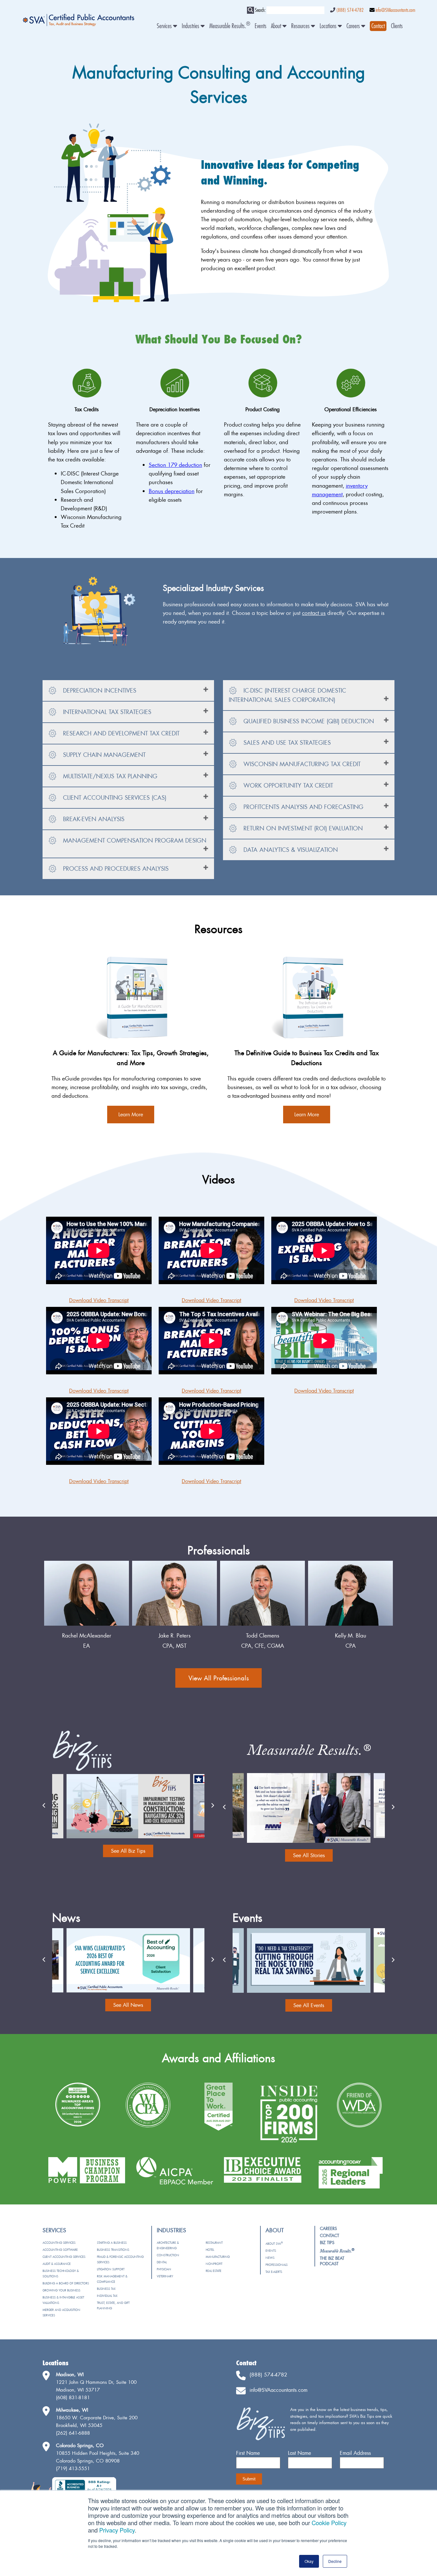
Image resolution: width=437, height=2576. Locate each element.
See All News (128, 2005)
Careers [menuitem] (354, 26)
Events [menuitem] (261, 26)
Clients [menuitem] (397, 26)
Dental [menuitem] (162, 2262)
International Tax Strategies (106, 712)
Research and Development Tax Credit (120, 733)
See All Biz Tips (128, 1851)
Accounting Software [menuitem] (60, 2250)
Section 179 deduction (175, 465)
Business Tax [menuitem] (106, 2289)
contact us (314, 613)
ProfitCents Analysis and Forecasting (302, 807)
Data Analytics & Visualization (290, 850)
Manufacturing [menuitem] (218, 2257)
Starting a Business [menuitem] (112, 2243)
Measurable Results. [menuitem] (230, 26)
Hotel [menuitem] (210, 2250)
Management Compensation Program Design (134, 840)
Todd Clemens (263, 1635)
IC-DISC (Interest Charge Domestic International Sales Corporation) (287, 695)
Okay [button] (309, 2561)
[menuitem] (378, 26)
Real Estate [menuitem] (214, 2271)
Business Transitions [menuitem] (113, 2250)
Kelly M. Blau (351, 1635)
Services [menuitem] (165, 26)
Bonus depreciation (172, 491)
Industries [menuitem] (191, 26)
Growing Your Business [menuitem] (61, 2290)
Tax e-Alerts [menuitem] (274, 2272)
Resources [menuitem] (301, 26)
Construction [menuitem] (168, 2255)
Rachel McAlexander (87, 1635)
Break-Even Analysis (93, 819)
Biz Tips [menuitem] (327, 2242)
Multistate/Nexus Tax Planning (109, 776)
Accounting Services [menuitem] (59, 2243)
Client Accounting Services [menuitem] (64, 2257)
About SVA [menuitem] (274, 2244)
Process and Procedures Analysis (115, 869)
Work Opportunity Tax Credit (287, 785)
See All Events (309, 2005)
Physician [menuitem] (164, 2269)
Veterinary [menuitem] (165, 2276)
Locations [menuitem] (329, 26)
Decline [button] (335, 2561)
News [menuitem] (270, 2258)
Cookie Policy (329, 2523)
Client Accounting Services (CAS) (114, 798)
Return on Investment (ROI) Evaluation (302, 828)
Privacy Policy (117, 2530)
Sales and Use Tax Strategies (286, 743)
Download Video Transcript (99, 1300)
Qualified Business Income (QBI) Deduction (308, 721)
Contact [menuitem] (330, 2235)
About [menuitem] (277, 26)
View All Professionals (219, 1678)
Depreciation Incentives (99, 691)
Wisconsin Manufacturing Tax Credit (301, 764)
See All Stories (309, 1855)
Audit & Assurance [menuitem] (57, 2264)
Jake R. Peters (175, 1635)
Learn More (131, 1114)
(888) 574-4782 (350, 10)
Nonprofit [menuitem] (214, 2264)
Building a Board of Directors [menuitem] (66, 2283)
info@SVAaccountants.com (395, 10)
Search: (260, 10)
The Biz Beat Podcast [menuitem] (332, 2261)
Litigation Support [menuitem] (111, 2269)
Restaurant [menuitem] (214, 2243)
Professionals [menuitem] (277, 2265)
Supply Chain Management (103, 755)
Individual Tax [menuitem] (107, 2296)
